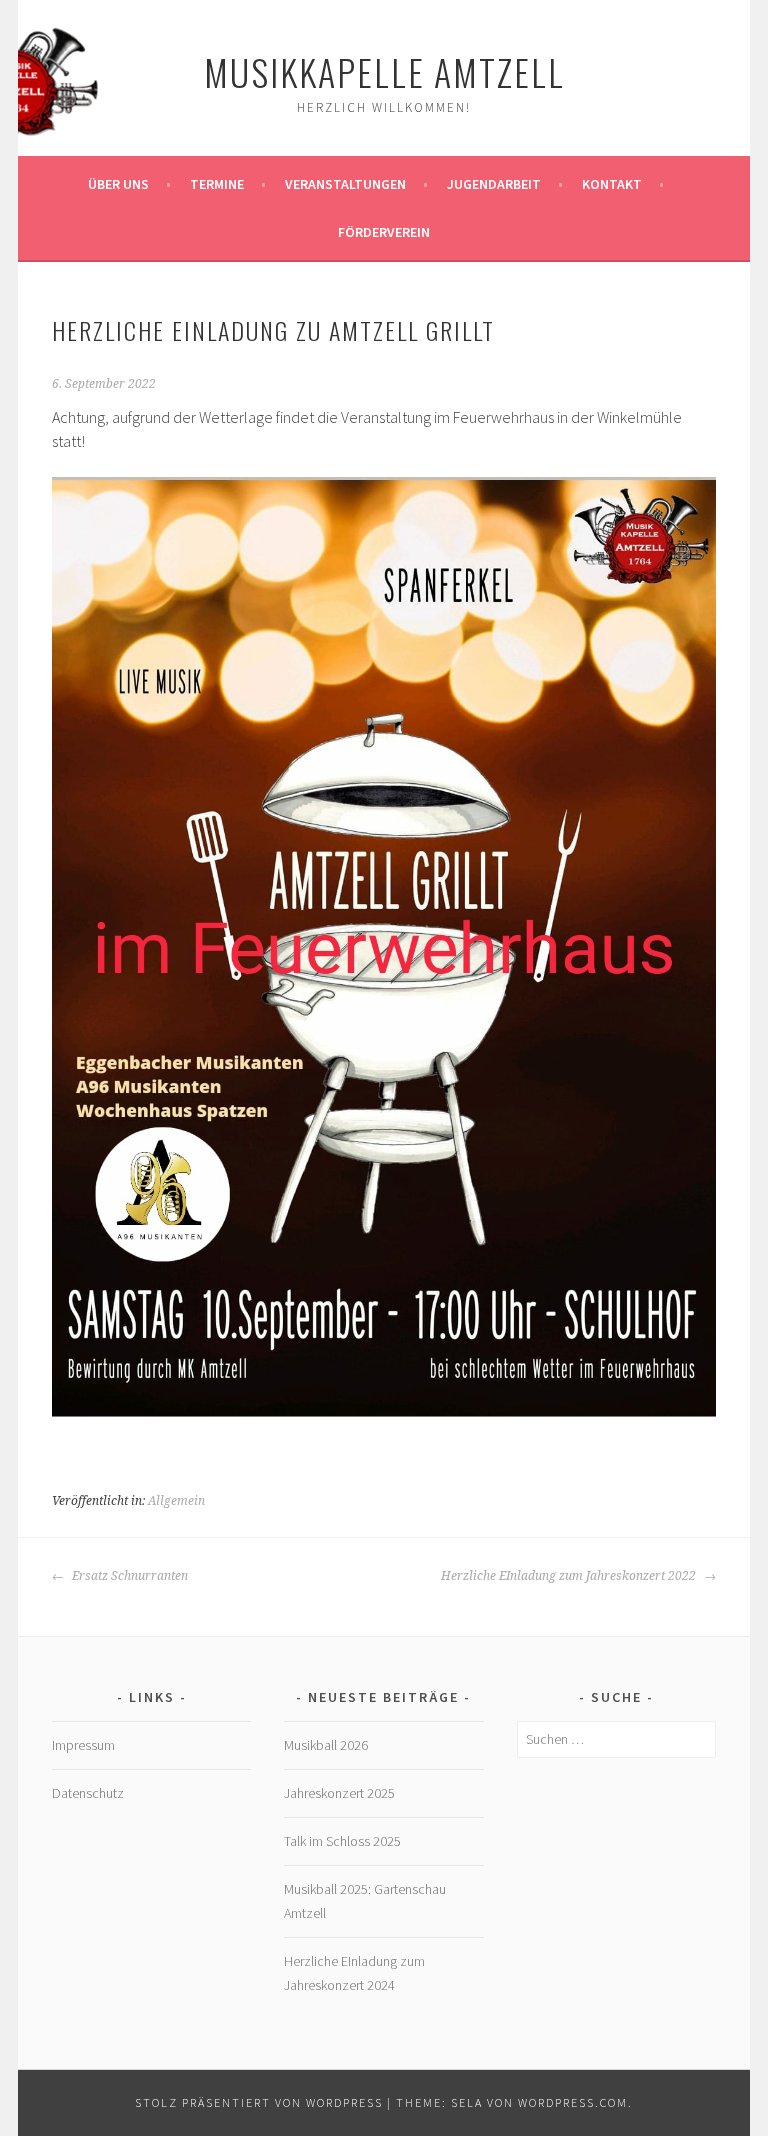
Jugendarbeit (494, 184)
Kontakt (612, 184)
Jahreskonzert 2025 (339, 1793)
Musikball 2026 (326, 1745)
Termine (217, 184)
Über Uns (118, 184)
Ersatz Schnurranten (128, 1576)
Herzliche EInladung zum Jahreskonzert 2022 (570, 1576)
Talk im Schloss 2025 (342, 1841)
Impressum (83, 1745)
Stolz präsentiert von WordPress (259, 2102)
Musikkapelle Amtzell (384, 71)
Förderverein (384, 232)
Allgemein (176, 1501)
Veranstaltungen (345, 184)
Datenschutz (88, 1793)
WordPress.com (573, 2102)
